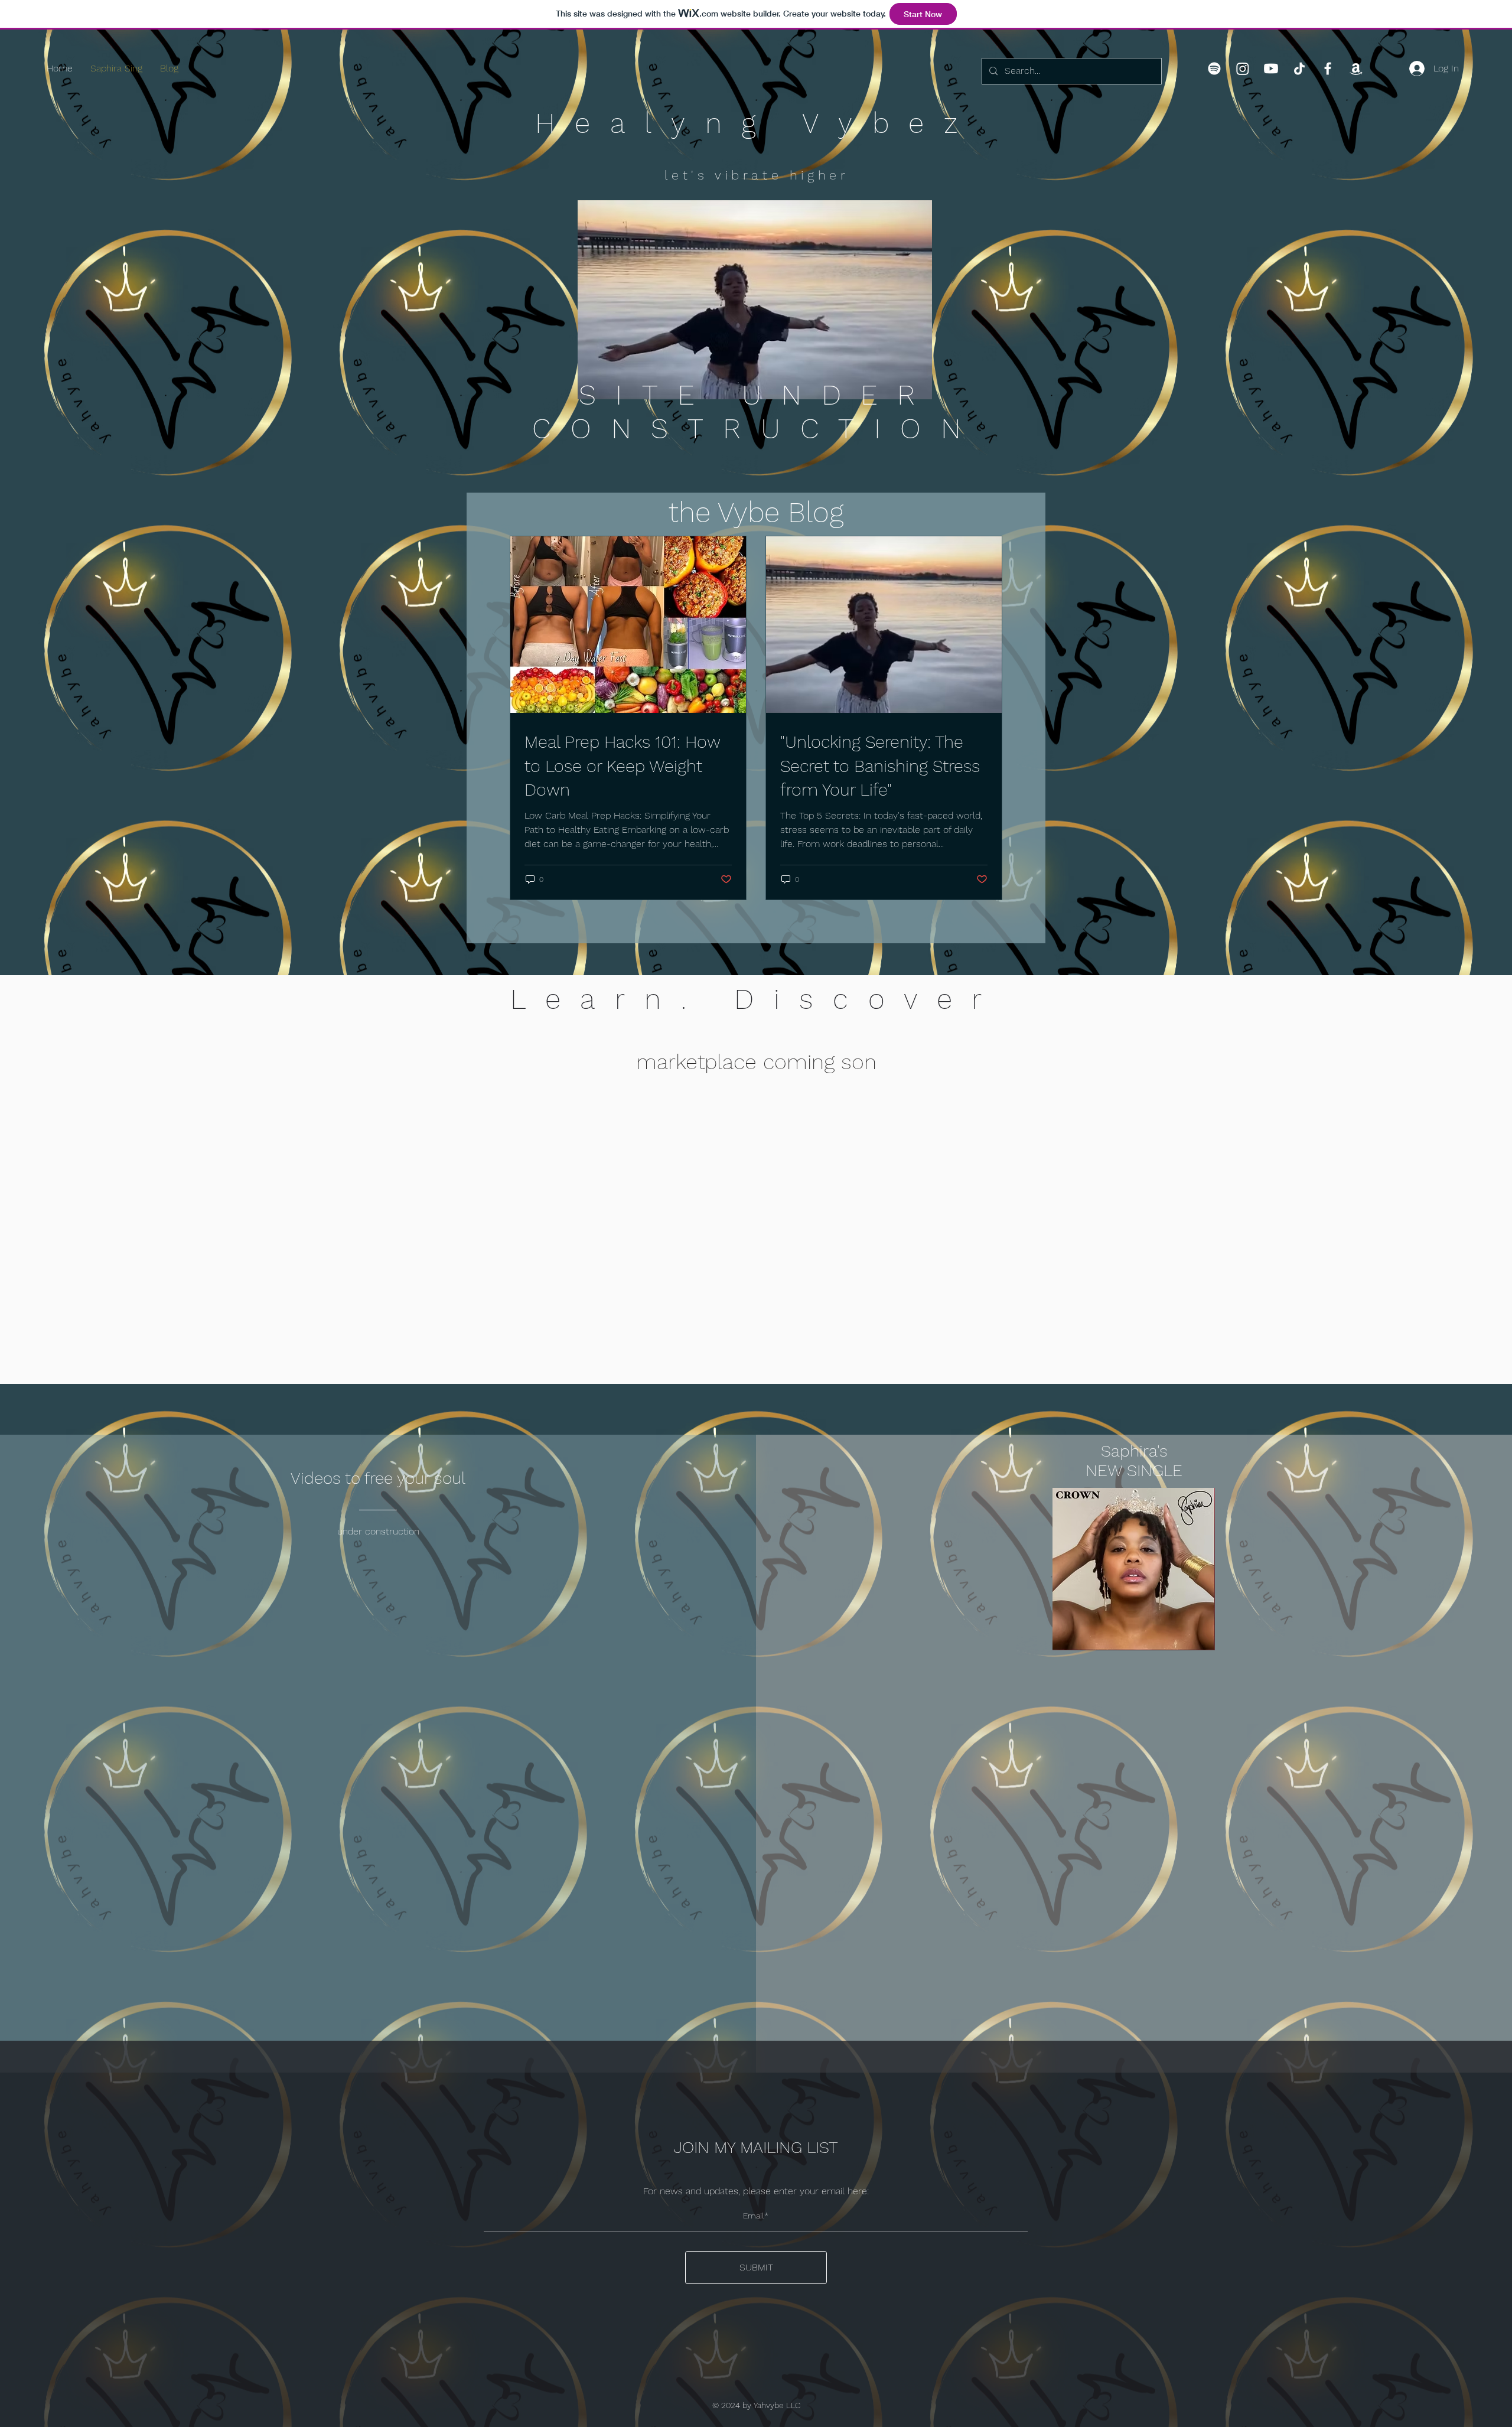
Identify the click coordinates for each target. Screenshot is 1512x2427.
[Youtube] (1271, 69)
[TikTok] (1299, 69)
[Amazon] (1356, 69)
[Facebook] (1328, 69)
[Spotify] (1214, 69)
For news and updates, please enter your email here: (756, 2191)
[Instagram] (1243, 69)
